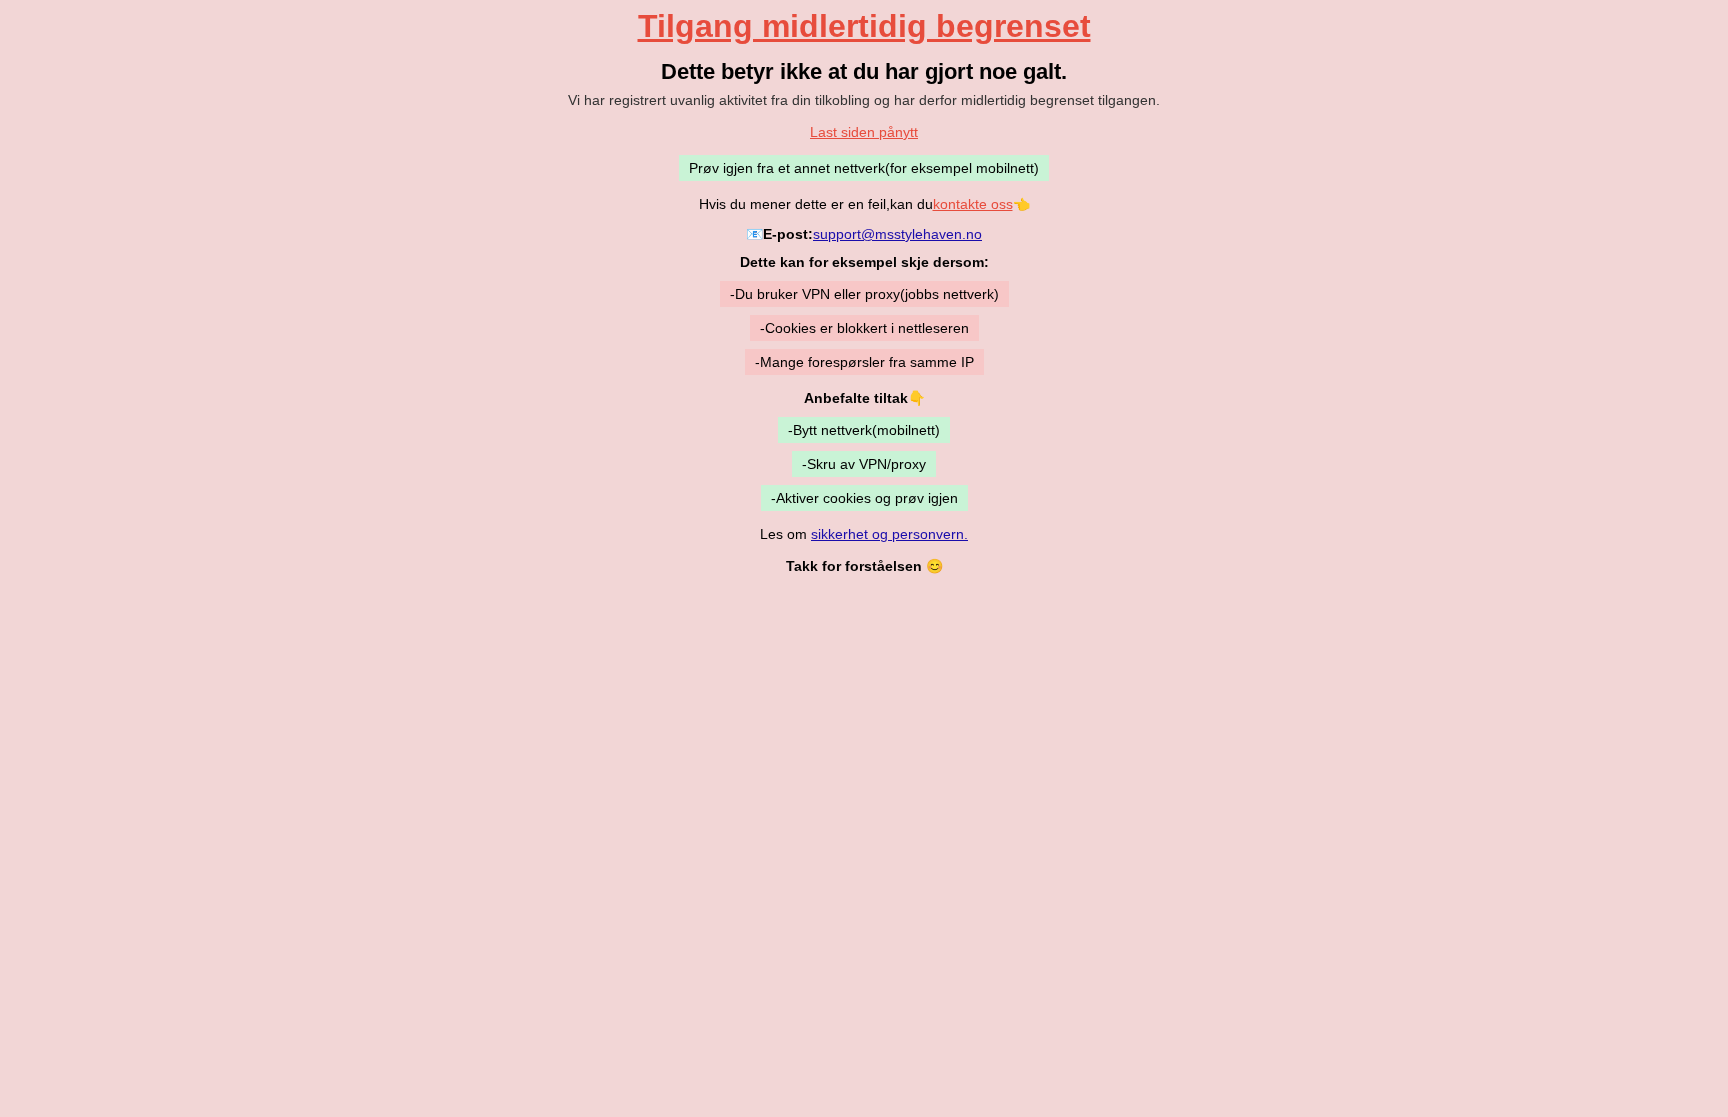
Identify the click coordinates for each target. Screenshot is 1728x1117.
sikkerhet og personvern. (889, 534)
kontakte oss (973, 204)
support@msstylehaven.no (897, 234)
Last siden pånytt (864, 132)
